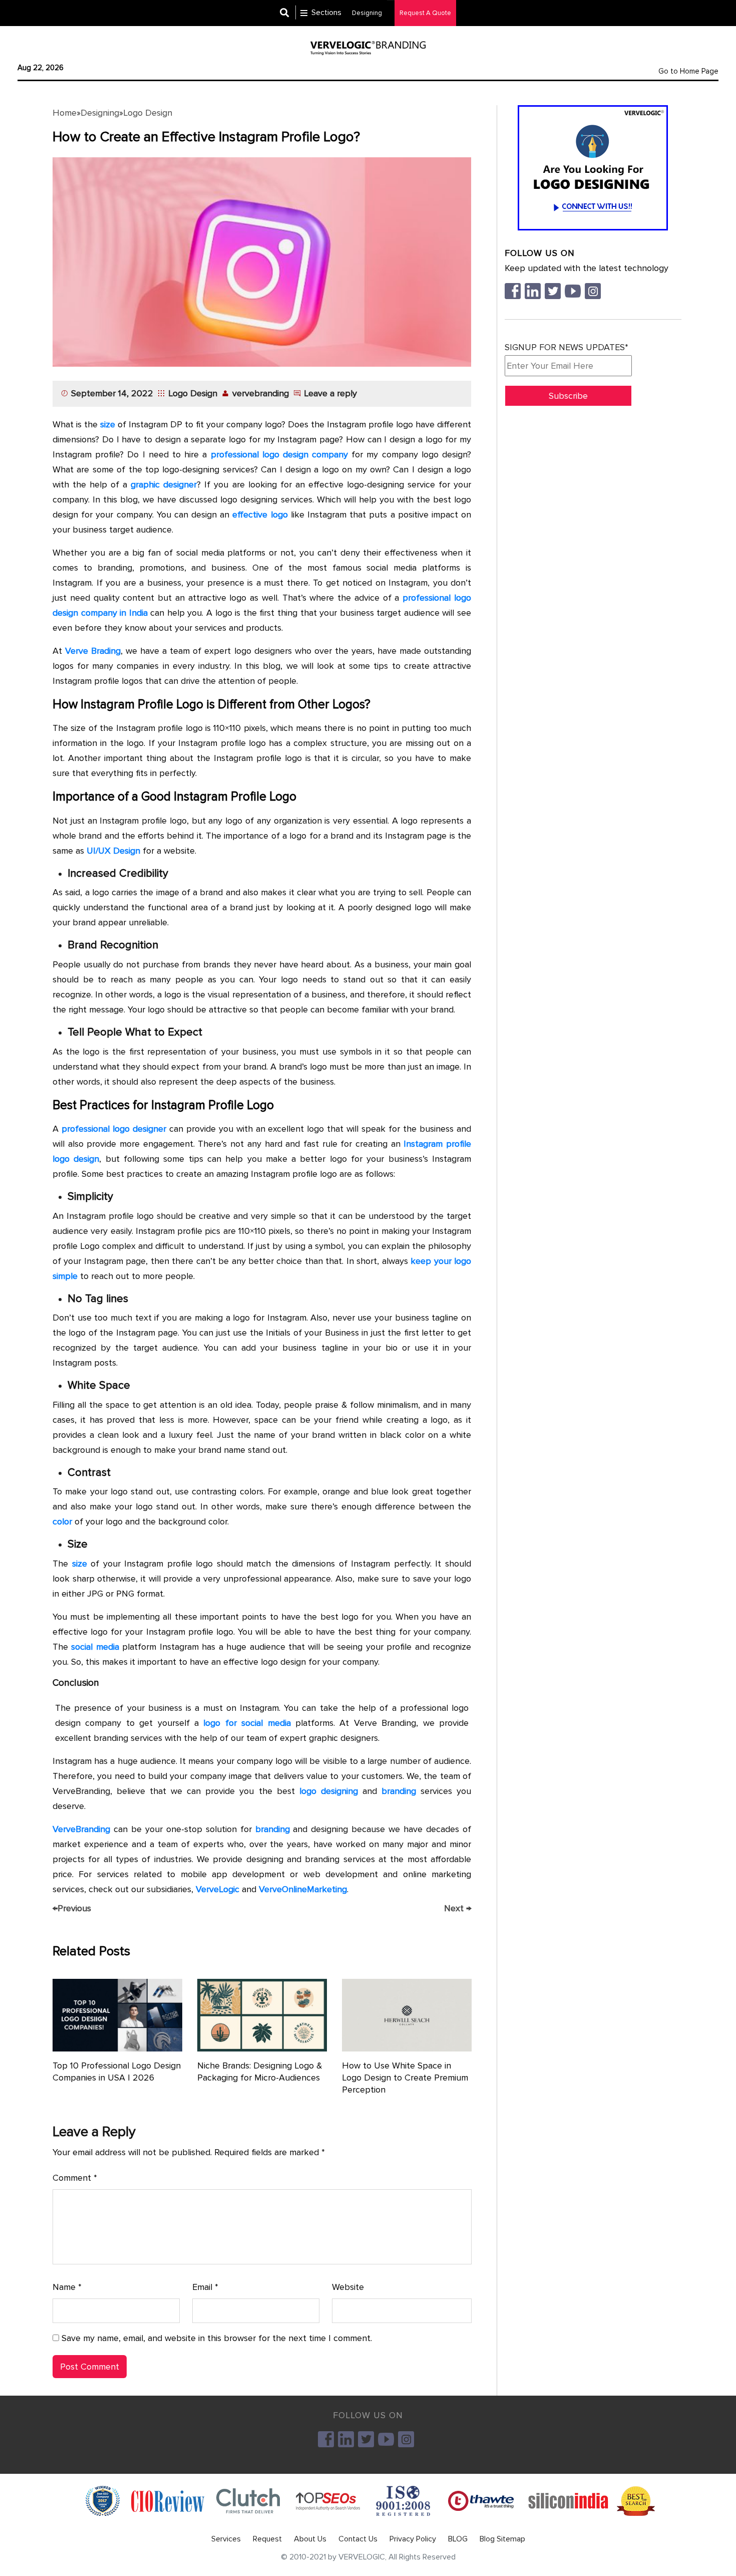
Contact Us (358, 2539)
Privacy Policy (413, 2539)
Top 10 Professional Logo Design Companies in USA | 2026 (117, 2072)
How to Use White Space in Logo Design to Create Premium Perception (405, 2078)
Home (65, 113)
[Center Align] (288, 13)
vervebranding (261, 393)
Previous (72, 1908)
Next (458, 1908)
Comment (75, 2178)
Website (348, 2287)
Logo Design (148, 113)
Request (267, 2539)
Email (205, 2287)
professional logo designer (114, 1129)
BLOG (458, 2539)
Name (67, 2287)
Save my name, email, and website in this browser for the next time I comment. (217, 2338)
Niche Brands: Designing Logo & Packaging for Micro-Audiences (260, 2072)
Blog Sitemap (502, 2539)
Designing (100, 113)
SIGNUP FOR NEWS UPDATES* (567, 347)
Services (226, 2539)
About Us (310, 2539)
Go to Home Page (688, 71)
